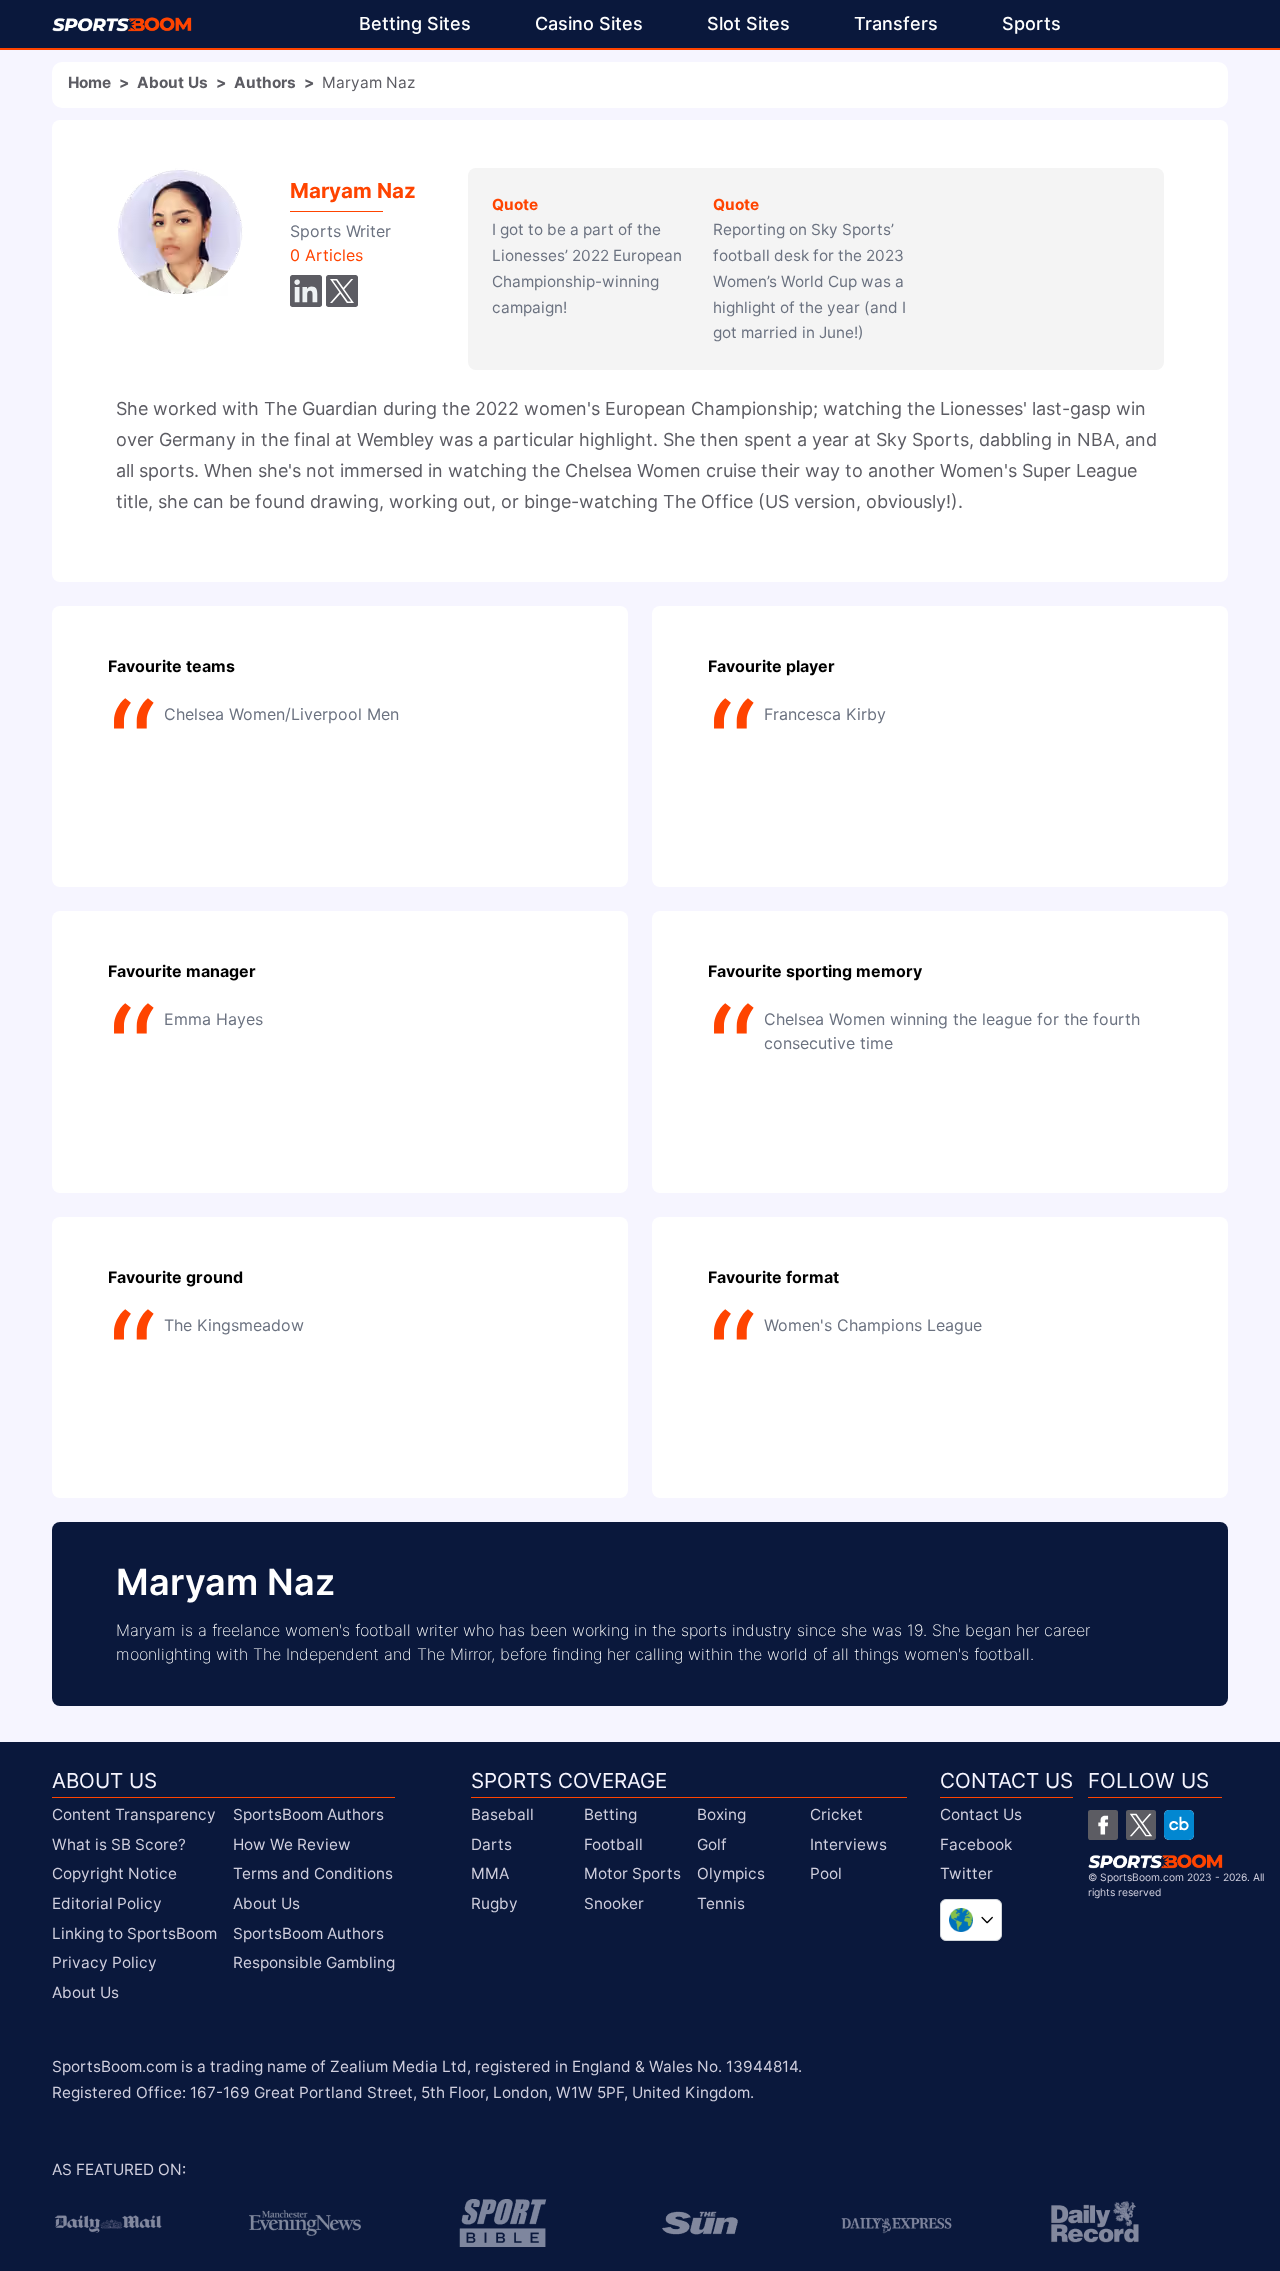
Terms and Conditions (313, 1873)
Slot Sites (748, 23)
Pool (826, 1873)
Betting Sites (415, 23)
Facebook (976, 1844)
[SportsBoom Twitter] (1141, 1825)
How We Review (292, 1844)
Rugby (494, 1903)
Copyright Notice (114, 1873)
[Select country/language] (971, 1920)
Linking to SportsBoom (134, 1933)
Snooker (614, 1903)
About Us (172, 82)
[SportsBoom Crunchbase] (1179, 1825)
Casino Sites (589, 23)
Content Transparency (134, 1814)
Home (89, 82)
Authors (265, 82)
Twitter (966, 1873)
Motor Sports (632, 1873)
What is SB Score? (119, 1844)
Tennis (721, 1903)
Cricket (836, 1814)
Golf (712, 1844)
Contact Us (981, 1814)
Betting (610, 1814)
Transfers (896, 23)
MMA (490, 1873)
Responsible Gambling (314, 1962)
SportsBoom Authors (308, 1814)
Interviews (848, 1844)
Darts (491, 1844)
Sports (1031, 23)
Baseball (502, 1814)
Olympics (731, 1873)
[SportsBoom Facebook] (1103, 1825)
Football (613, 1844)
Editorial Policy (107, 1903)
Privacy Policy (104, 1962)
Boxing (721, 1814)
